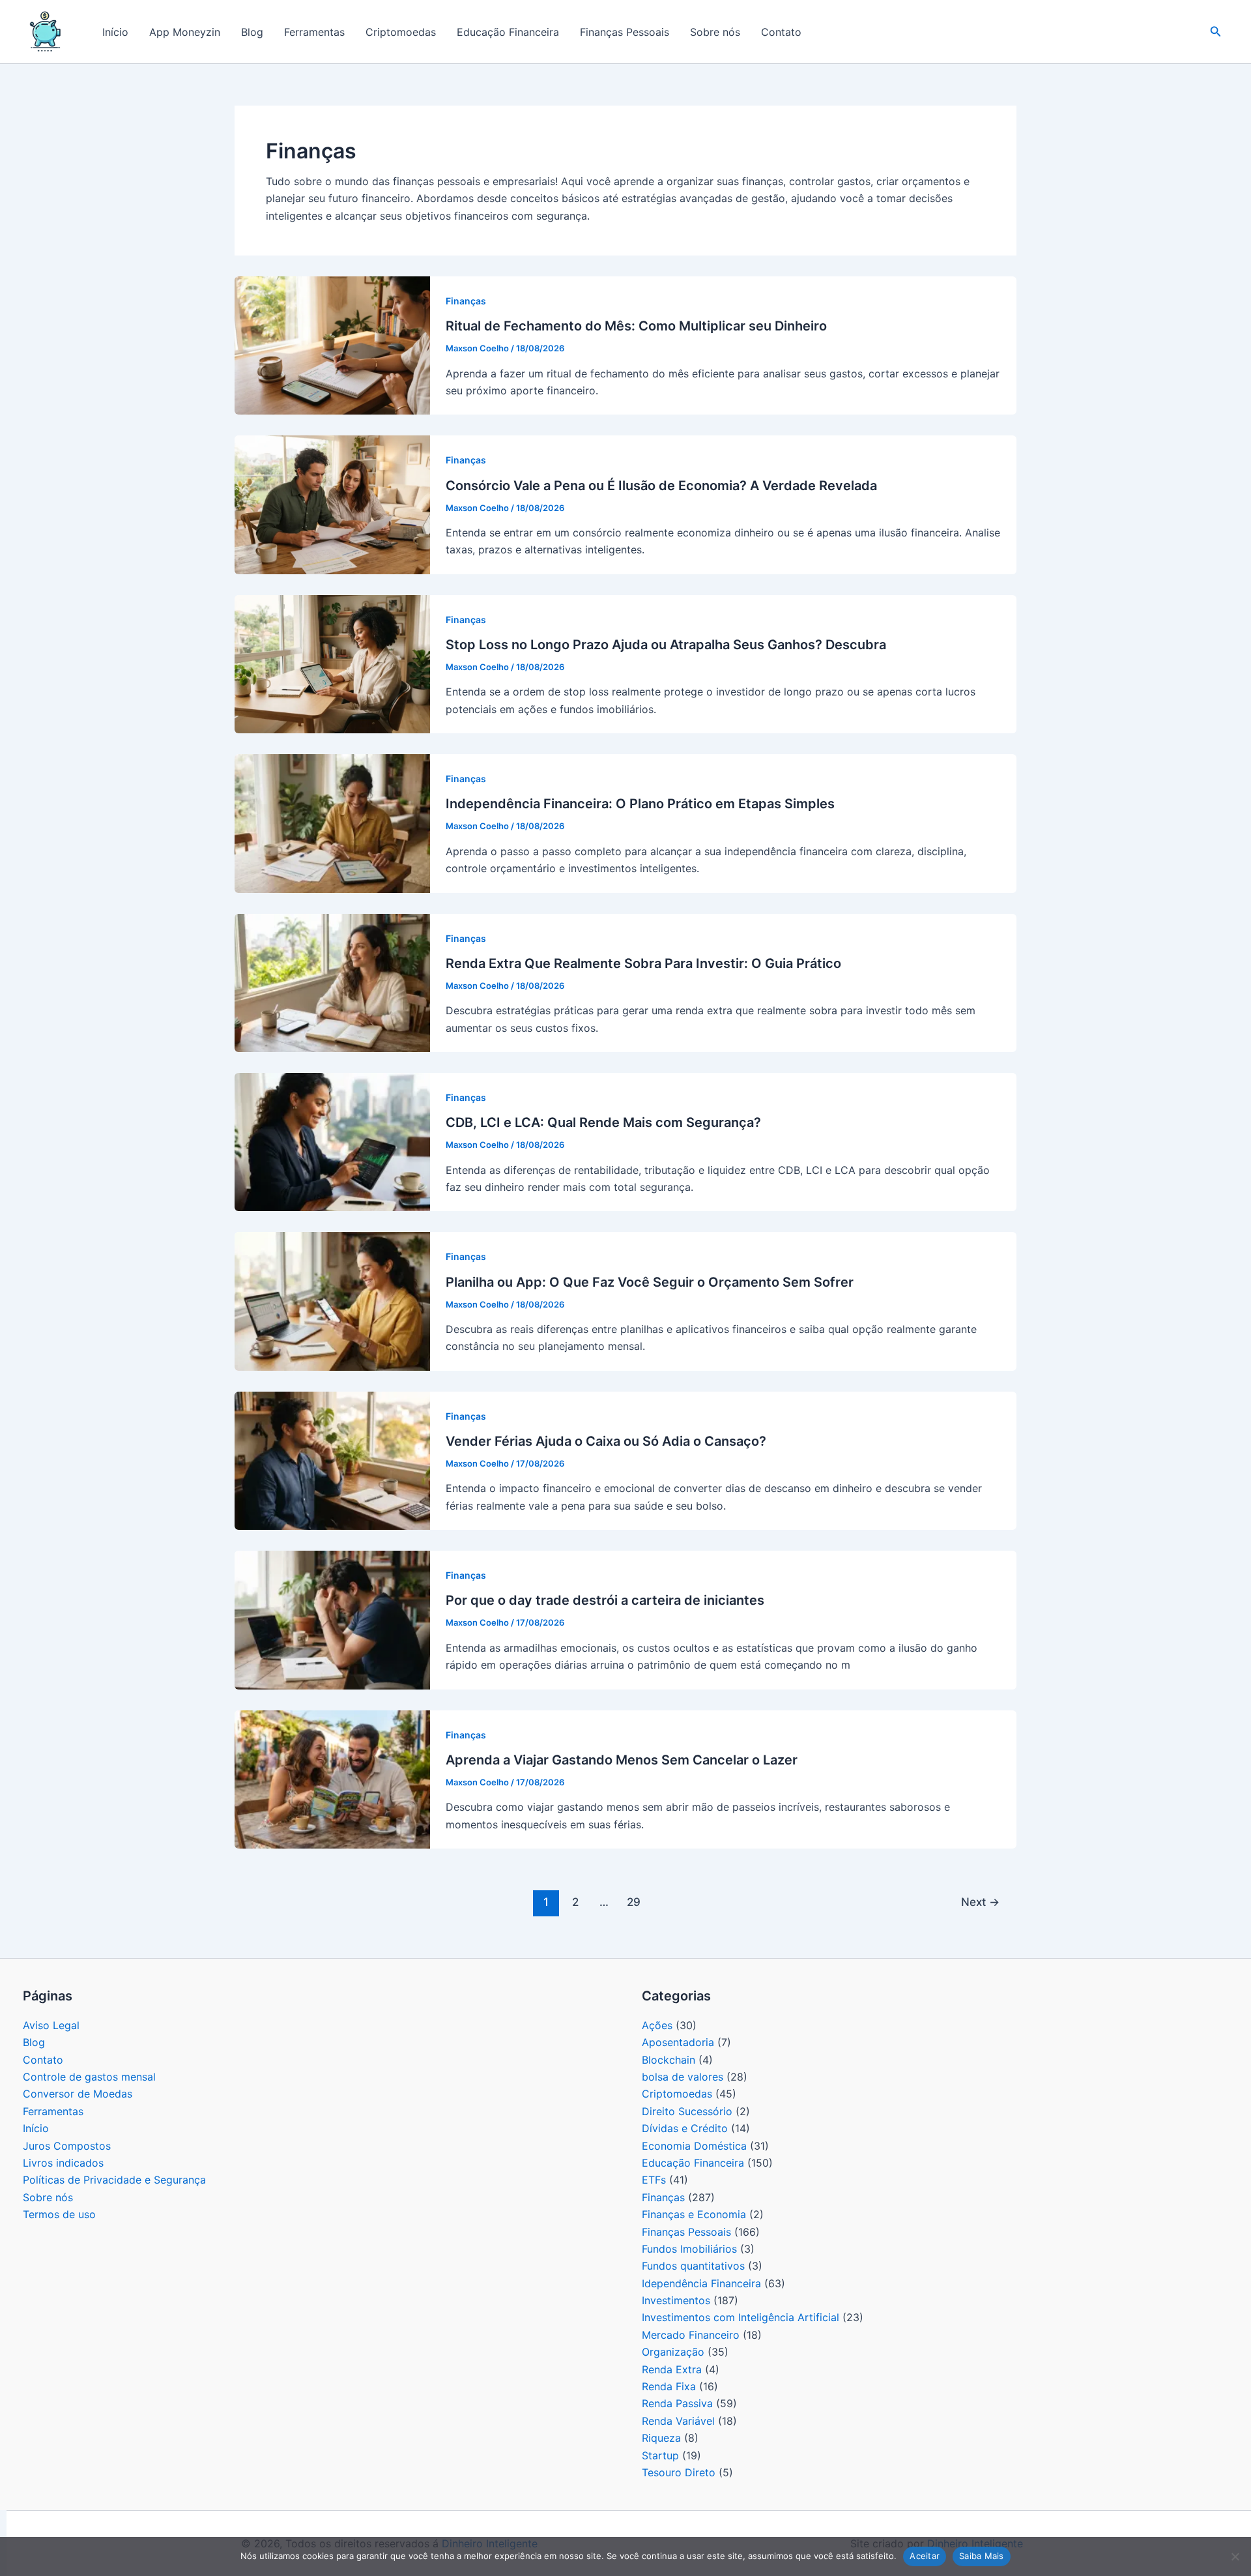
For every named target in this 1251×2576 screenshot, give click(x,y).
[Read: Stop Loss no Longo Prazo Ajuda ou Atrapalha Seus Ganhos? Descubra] (332, 663)
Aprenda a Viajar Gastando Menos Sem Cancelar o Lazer (622, 1760)
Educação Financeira (508, 32)
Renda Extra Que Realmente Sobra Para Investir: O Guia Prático (643, 963)
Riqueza (661, 2438)
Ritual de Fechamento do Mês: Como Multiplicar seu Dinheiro (636, 326)
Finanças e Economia (694, 2214)
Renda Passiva (677, 2403)
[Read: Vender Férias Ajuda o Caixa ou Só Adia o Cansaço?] (332, 1459)
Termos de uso (59, 2214)
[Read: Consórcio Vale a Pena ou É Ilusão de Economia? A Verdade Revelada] (332, 504)
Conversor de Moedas (78, 2094)
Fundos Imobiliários (689, 2249)
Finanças (466, 301)
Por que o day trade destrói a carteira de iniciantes (605, 1600)
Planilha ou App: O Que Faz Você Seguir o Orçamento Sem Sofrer (650, 1282)
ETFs (654, 2180)
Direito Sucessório (687, 2111)
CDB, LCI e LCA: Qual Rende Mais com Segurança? (603, 1122)
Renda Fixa (669, 2386)
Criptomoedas (401, 32)
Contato (781, 32)
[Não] (1235, 2556)
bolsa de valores (683, 2077)
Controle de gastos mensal (89, 2077)
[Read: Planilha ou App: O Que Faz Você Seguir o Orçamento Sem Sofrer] (332, 1300)
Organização (673, 2352)
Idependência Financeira (701, 2283)
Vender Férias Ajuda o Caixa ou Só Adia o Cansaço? (606, 1441)
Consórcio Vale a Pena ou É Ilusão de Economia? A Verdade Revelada (661, 486)
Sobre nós (715, 32)
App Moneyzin (185, 32)
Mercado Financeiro (691, 2335)
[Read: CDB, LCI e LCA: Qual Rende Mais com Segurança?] (332, 1141)
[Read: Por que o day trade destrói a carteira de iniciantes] (332, 1619)
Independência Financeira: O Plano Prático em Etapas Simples (640, 804)
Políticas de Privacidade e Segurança (114, 2180)
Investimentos (676, 2300)
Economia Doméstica (694, 2146)
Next (980, 1902)
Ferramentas (314, 32)
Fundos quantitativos (693, 2266)
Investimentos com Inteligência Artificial (741, 2317)
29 (634, 1902)
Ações (657, 2025)
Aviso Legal (51, 2025)
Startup (660, 2455)
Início (115, 32)
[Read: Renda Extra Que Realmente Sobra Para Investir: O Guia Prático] (332, 982)
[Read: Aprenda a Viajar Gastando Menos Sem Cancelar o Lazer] (332, 1778)
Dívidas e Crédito (685, 2128)
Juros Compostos (67, 2146)
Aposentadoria (678, 2042)
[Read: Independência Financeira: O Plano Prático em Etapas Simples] (332, 823)
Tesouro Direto (679, 2472)
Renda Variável (678, 2421)
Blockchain (669, 2060)
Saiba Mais (982, 2556)
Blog (252, 32)
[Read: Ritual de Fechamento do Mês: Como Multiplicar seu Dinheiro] (332, 345)
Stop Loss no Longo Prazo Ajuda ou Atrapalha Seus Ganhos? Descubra (666, 645)
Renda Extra (672, 2369)
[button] (1216, 32)
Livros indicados (63, 2163)
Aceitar (925, 2556)
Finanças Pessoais (625, 32)
